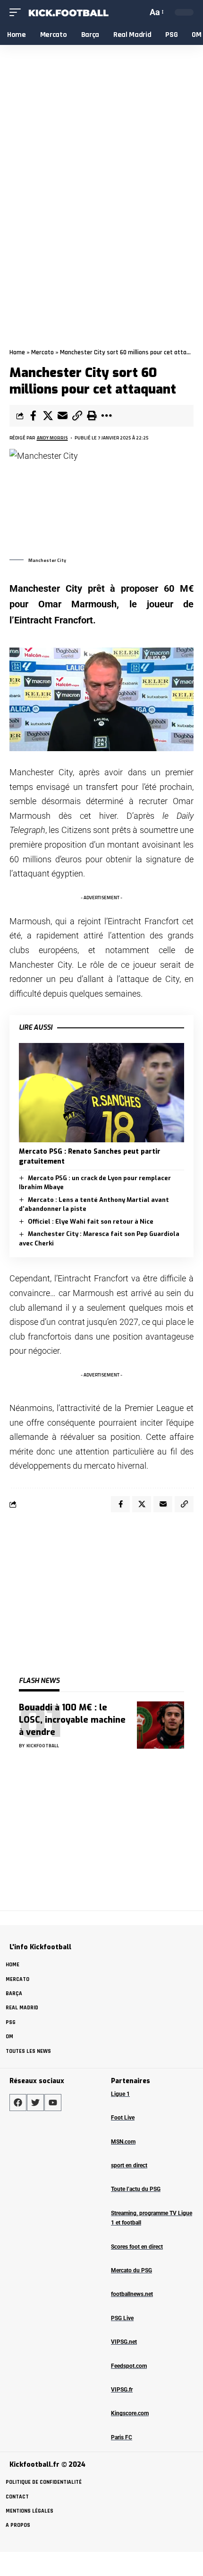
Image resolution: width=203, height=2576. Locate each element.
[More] (106, 416)
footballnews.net (132, 2294)
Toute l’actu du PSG (136, 2189)
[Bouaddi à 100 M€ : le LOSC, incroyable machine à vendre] (161, 1725)
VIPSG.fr (122, 2390)
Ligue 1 (120, 2094)
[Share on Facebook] (33, 416)
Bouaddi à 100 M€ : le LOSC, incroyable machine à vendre (72, 1720)
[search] (139, 12)
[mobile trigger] (17, 13)
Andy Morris (52, 438)
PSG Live (122, 2318)
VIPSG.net (124, 2342)
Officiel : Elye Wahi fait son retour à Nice (91, 1222)
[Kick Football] (68, 13)
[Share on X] (48, 416)
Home (17, 352)
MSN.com (123, 2142)
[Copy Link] (77, 416)
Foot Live (123, 2118)
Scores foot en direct (137, 2247)
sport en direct (129, 2165)
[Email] (62, 416)
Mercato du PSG (131, 2270)
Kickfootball (43, 1746)
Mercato (42, 352)
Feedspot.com (129, 2366)
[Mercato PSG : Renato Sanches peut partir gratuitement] (101, 1093)
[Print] (92, 416)
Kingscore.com (130, 2413)
